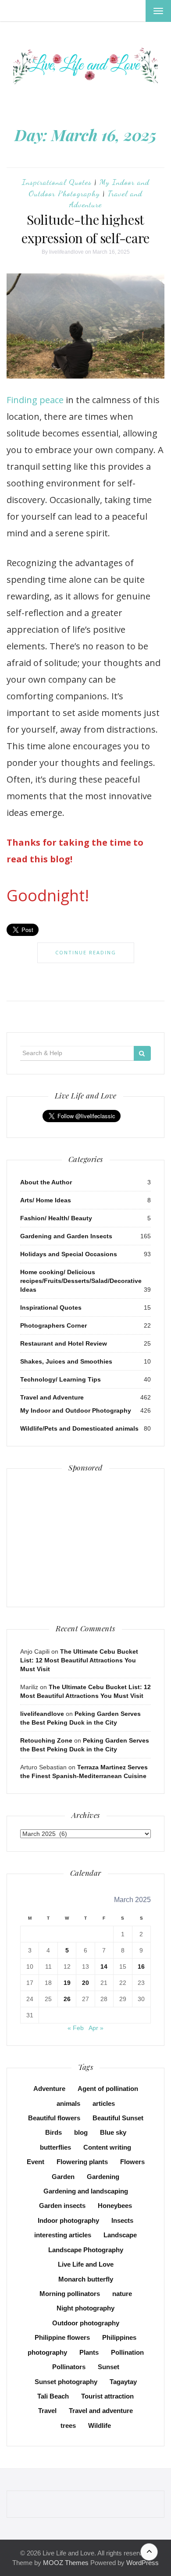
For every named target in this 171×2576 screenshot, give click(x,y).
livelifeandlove (66, 252)
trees (68, 2425)
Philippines (119, 2337)
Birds (53, 2132)
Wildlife (100, 2425)
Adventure (49, 2089)
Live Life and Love (86, 2264)
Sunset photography (66, 2382)
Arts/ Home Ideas (46, 1200)
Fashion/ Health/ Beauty (56, 1218)
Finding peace (35, 400)
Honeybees (115, 2206)
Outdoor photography (86, 2323)
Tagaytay (123, 2382)
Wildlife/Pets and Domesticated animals (79, 1428)
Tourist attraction (107, 2396)
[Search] (142, 1053)
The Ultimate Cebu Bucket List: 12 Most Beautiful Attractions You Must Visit (79, 1660)
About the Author (46, 1182)
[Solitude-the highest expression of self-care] (85, 326)
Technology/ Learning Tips (61, 1379)
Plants (89, 2352)
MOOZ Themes (66, 2563)
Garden (63, 2177)
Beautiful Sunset (118, 2118)
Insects (122, 2220)
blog (81, 2132)
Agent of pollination (108, 2089)
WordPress (142, 2563)
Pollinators (69, 2367)
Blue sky (113, 2132)
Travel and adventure (101, 2411)
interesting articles (63, 2235)
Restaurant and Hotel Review (64, 1343)
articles (104, 2103)
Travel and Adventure (52, 1397)
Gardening (103, 2177)
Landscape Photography (86, 2250)
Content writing (107, 2147)
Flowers (132, 2162)
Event (36, 2162)
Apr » (96, 2028)
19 (67, 1983)
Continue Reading (86, 952)
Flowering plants (82, 2162)
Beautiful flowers (54, 2118)
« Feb (76, 2028)
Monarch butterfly (86, 2279)
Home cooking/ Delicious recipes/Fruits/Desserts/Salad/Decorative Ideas (81, 1281)
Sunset (109, 2367)
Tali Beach (53, 2396)
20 (85, 1983)
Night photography (85, 2308)
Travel (47, 2411)
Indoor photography (68, 2220)
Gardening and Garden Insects (66, 1236)
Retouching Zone (46, 1740)
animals (68, 2103)
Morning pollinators (70, 2294)
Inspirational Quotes (57, 182)
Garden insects (62, 2206)
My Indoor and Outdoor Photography (76, 1410)
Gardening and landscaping (86, 2191)
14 (104, 1967)
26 (67, 1999)
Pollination (127, 2352)
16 (141, 1967)
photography (47, 2352)
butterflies (55, 2147)
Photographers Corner (53, 1325)
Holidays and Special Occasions (69, 1254)
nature (122, 2294)
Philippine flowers (62, 2337)
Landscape (120, 2235)
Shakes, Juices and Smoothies (66, 1361)
